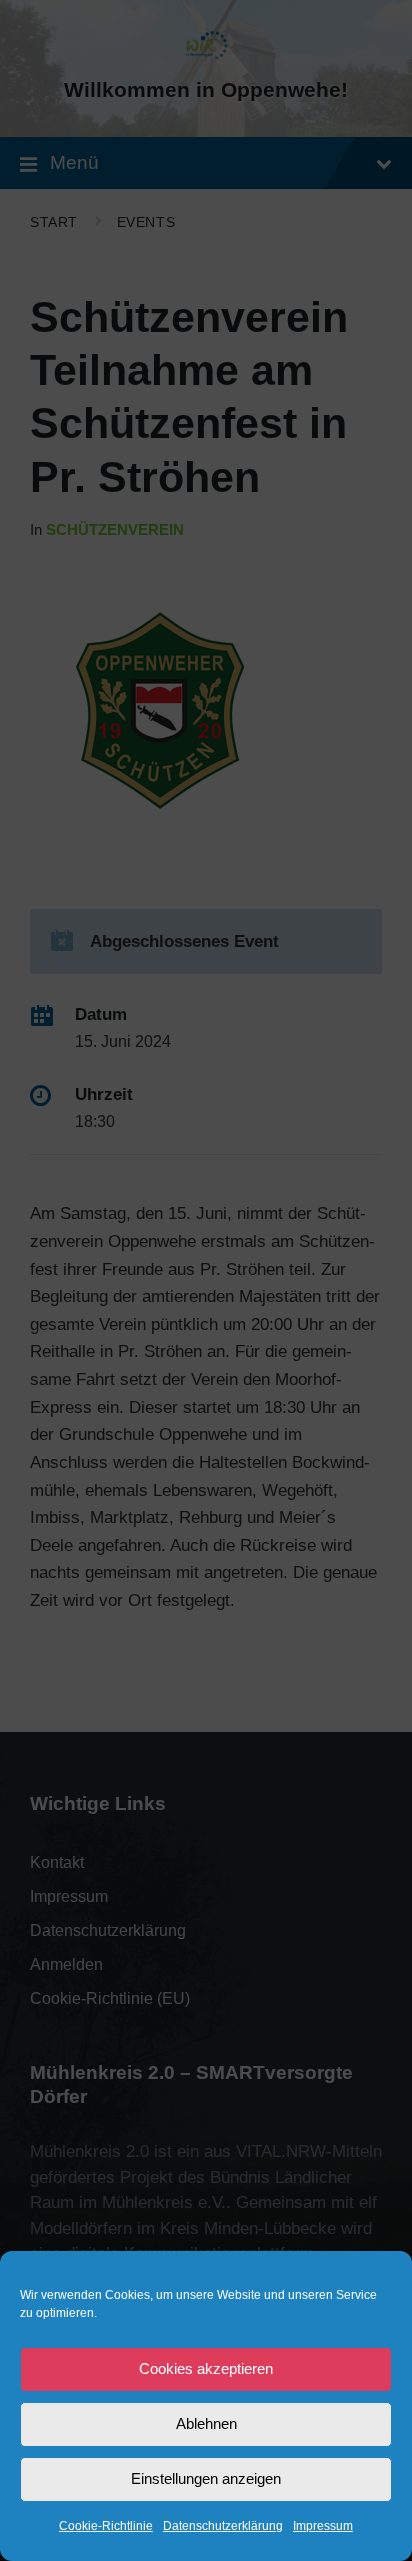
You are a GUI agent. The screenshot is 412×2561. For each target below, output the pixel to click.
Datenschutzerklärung (223, 2526)
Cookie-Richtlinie (106, 2526)
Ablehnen (206, 2423)
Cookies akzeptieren (206, 2368)
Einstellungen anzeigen (206, 2478)
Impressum (323, 2526)
